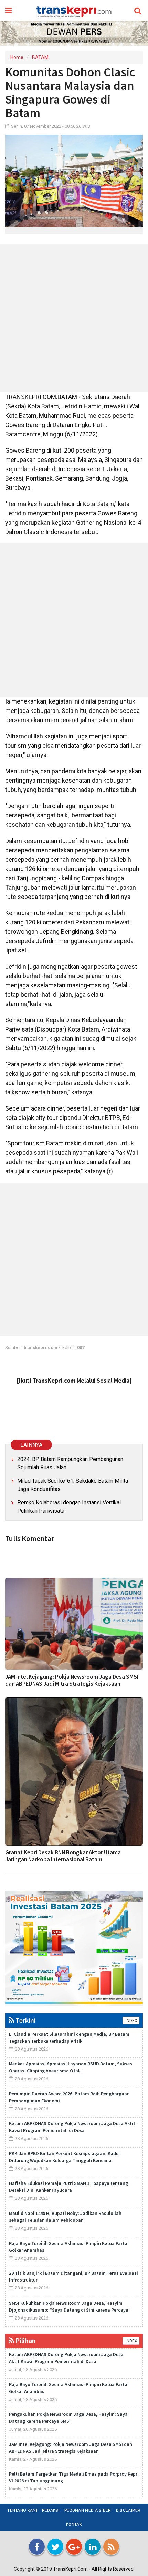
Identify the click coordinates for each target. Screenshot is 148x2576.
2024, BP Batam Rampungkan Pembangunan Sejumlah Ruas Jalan (70, 1463)
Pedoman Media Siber (88, 2510)
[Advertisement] (74, 318)
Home (17, 57)
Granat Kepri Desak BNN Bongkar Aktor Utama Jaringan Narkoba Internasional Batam (63, 1856)
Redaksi (51, 2510)
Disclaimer (128, 2510)
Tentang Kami (22, 2510)
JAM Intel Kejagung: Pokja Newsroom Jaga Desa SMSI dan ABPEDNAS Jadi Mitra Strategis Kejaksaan (72, 1680)
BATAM (40, 57)
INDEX (131, 2021)
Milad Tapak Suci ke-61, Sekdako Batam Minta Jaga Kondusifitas (73, 1485)
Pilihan (25, 2340)
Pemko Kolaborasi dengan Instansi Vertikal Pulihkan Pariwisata (69, 1507)
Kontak (74, 2524)
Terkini (25, 2020)
